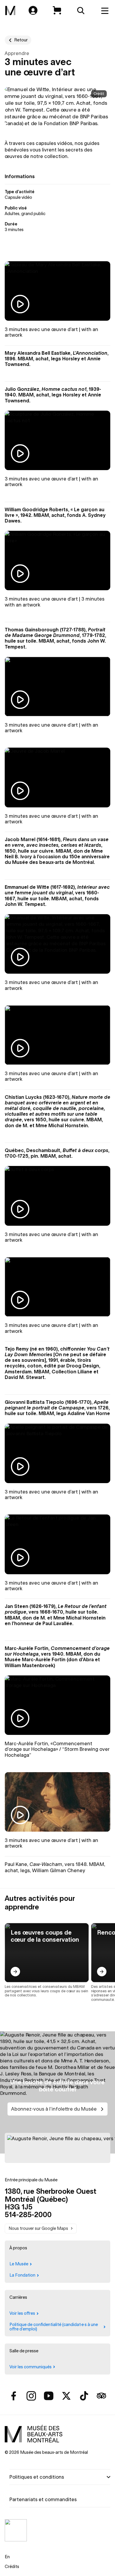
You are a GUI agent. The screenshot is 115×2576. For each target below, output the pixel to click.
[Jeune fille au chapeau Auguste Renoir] (57, 2148)
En (7, 2557)
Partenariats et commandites (43, 2499)
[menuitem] (10, 11)
